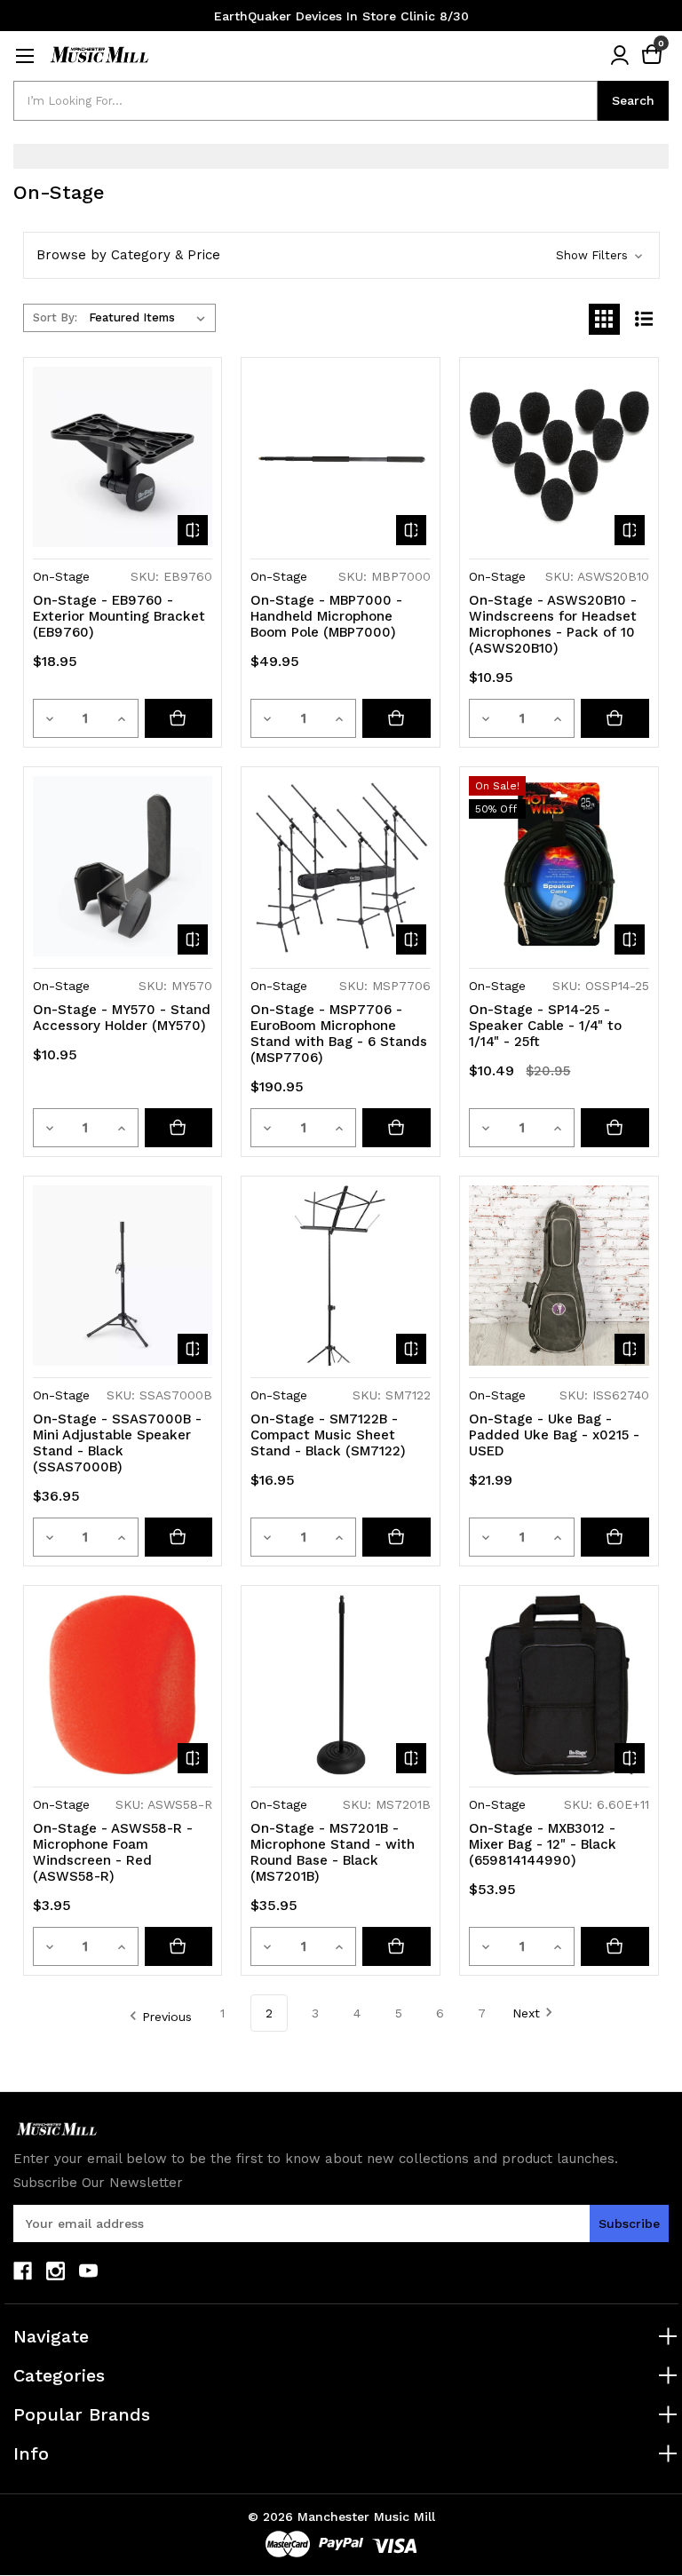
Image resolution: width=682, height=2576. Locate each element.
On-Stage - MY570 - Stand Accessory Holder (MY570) (122, 1018)
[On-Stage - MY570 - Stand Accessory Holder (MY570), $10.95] (123, 866)
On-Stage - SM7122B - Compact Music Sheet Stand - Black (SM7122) (328, 1435)
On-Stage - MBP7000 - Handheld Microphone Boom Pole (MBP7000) (326, 616)
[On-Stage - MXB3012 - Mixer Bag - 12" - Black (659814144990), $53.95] (559, 1685)
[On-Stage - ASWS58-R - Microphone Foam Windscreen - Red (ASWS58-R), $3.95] (123, 1685)
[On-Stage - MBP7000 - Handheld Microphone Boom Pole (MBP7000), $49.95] (341, 457)
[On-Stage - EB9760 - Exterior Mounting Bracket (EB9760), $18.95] (123, 457)
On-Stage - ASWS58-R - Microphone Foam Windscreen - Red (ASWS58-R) (113, 1852)
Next (526, 2013)
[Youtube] (88, 2271)
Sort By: (55, 317)
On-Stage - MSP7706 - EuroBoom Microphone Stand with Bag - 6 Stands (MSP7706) (339, 1034)
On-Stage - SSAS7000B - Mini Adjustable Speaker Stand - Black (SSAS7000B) (117, 1443)
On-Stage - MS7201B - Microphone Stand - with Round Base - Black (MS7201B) (333, 1852)
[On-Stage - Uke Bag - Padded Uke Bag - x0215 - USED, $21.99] (559, 1276)
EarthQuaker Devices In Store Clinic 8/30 (341, 16)
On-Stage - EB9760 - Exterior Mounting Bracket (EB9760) (119, 616)
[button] (341, 255)
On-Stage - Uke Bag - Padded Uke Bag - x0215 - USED (554, 1435)
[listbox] (151, 318)
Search (633, 100)
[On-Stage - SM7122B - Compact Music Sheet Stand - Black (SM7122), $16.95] (341, 1276)
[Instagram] (56, 2271)
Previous (167, 2017)
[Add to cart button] (179, 718)
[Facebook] (23, 2271)
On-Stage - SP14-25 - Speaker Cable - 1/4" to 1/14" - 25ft (545, 1026)
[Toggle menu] (24, 55)
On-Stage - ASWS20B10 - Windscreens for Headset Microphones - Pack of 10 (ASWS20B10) (553, 624)
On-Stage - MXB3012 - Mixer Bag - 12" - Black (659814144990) (543, 1844)
